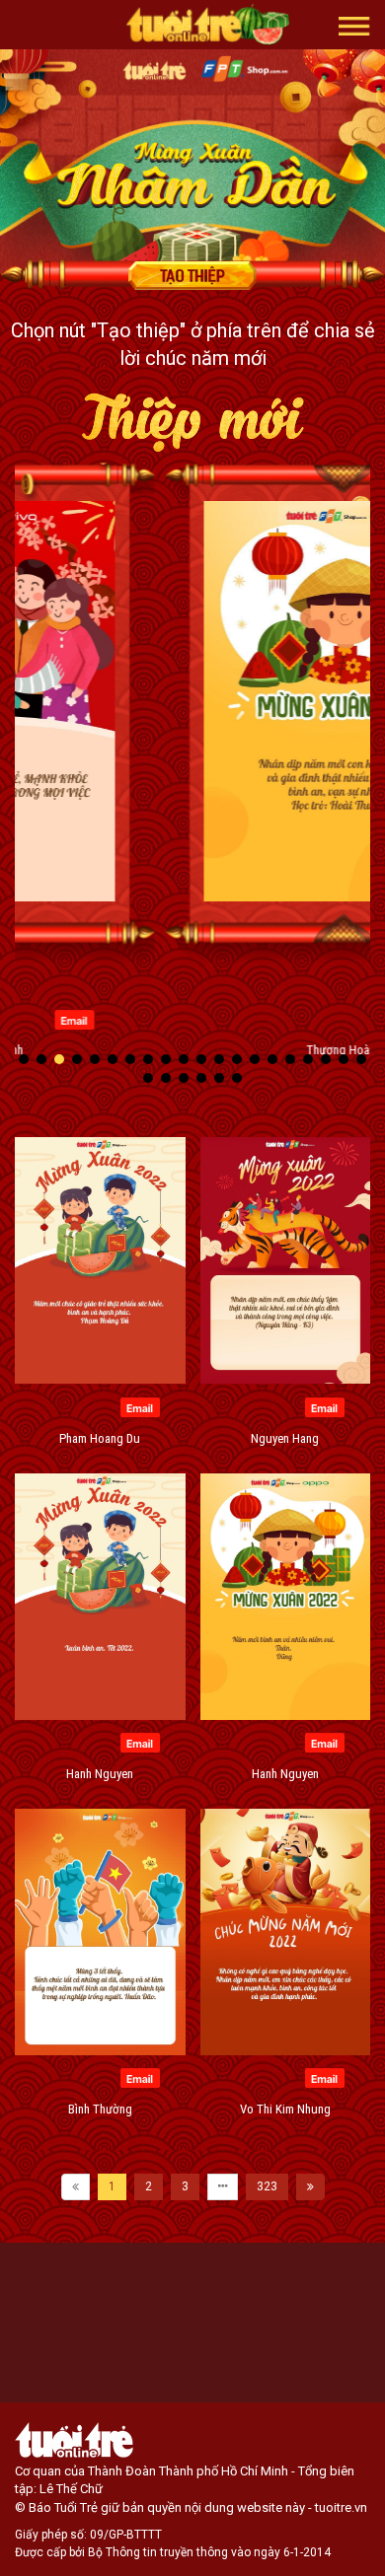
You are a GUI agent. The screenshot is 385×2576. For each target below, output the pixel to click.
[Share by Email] (290, 1019)
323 (267, 2186)
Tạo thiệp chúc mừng (192, 275)
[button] (354, 25)
